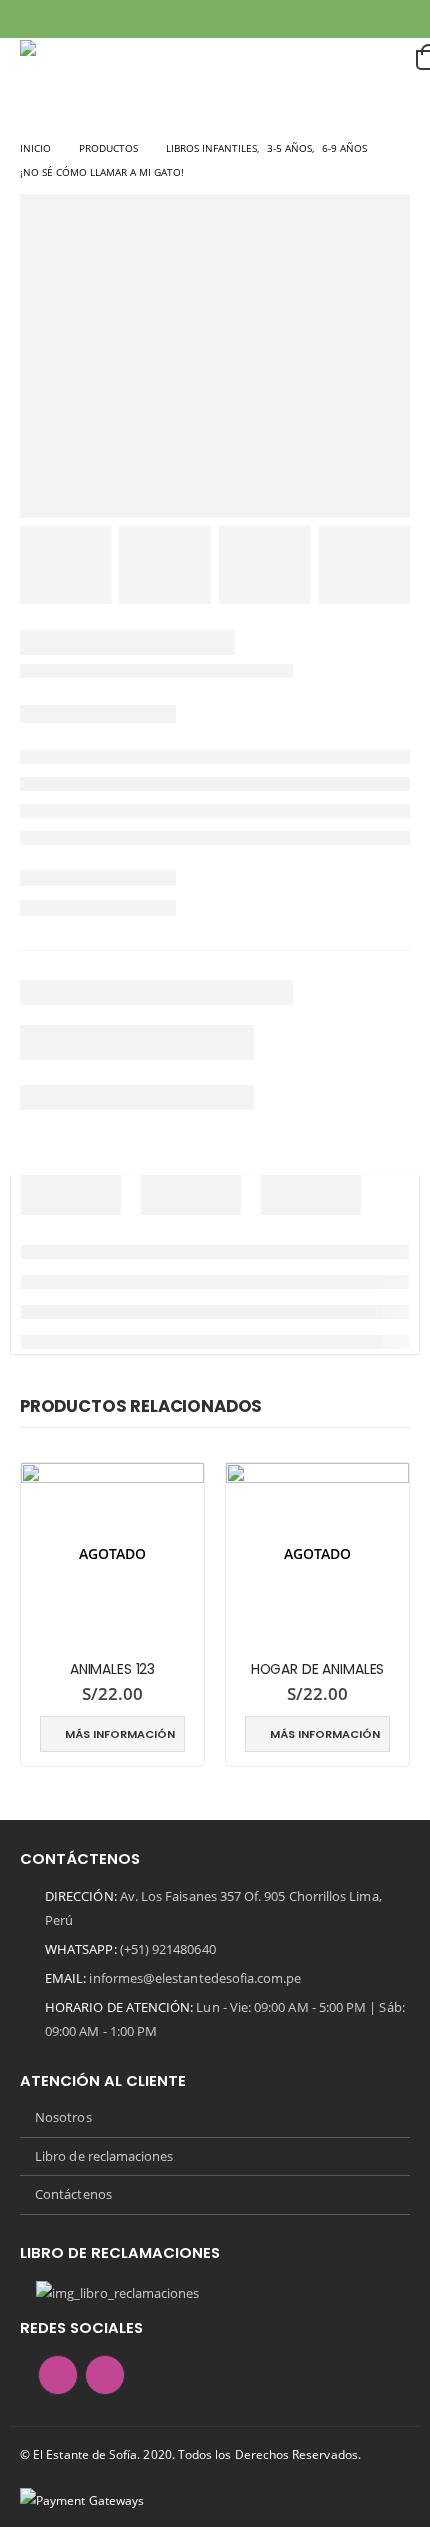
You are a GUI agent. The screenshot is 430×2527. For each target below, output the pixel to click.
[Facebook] (34, 19)
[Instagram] (65, 19)
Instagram (105, 2375)
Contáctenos (73, 2194)
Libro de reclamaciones (104, 2156)
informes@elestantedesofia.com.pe (195, 1978)
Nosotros (63, 2117)
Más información (120, 1734)
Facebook (58, 2375)
